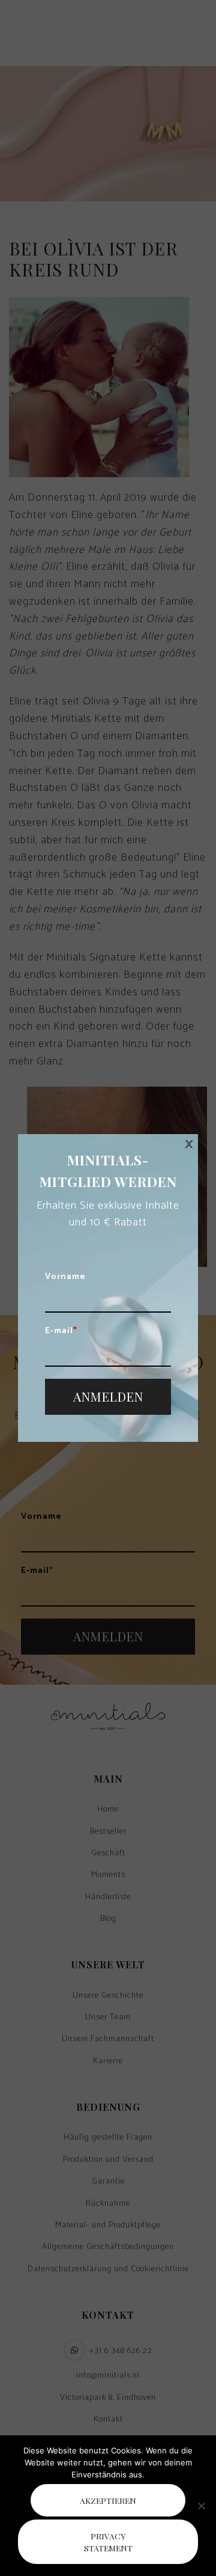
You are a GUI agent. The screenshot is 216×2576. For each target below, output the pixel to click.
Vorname (65, 1277)
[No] (201, 2506)
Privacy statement (108, 2542)
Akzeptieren (108, 2500)
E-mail (61, 1331)
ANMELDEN (108, 1396)
